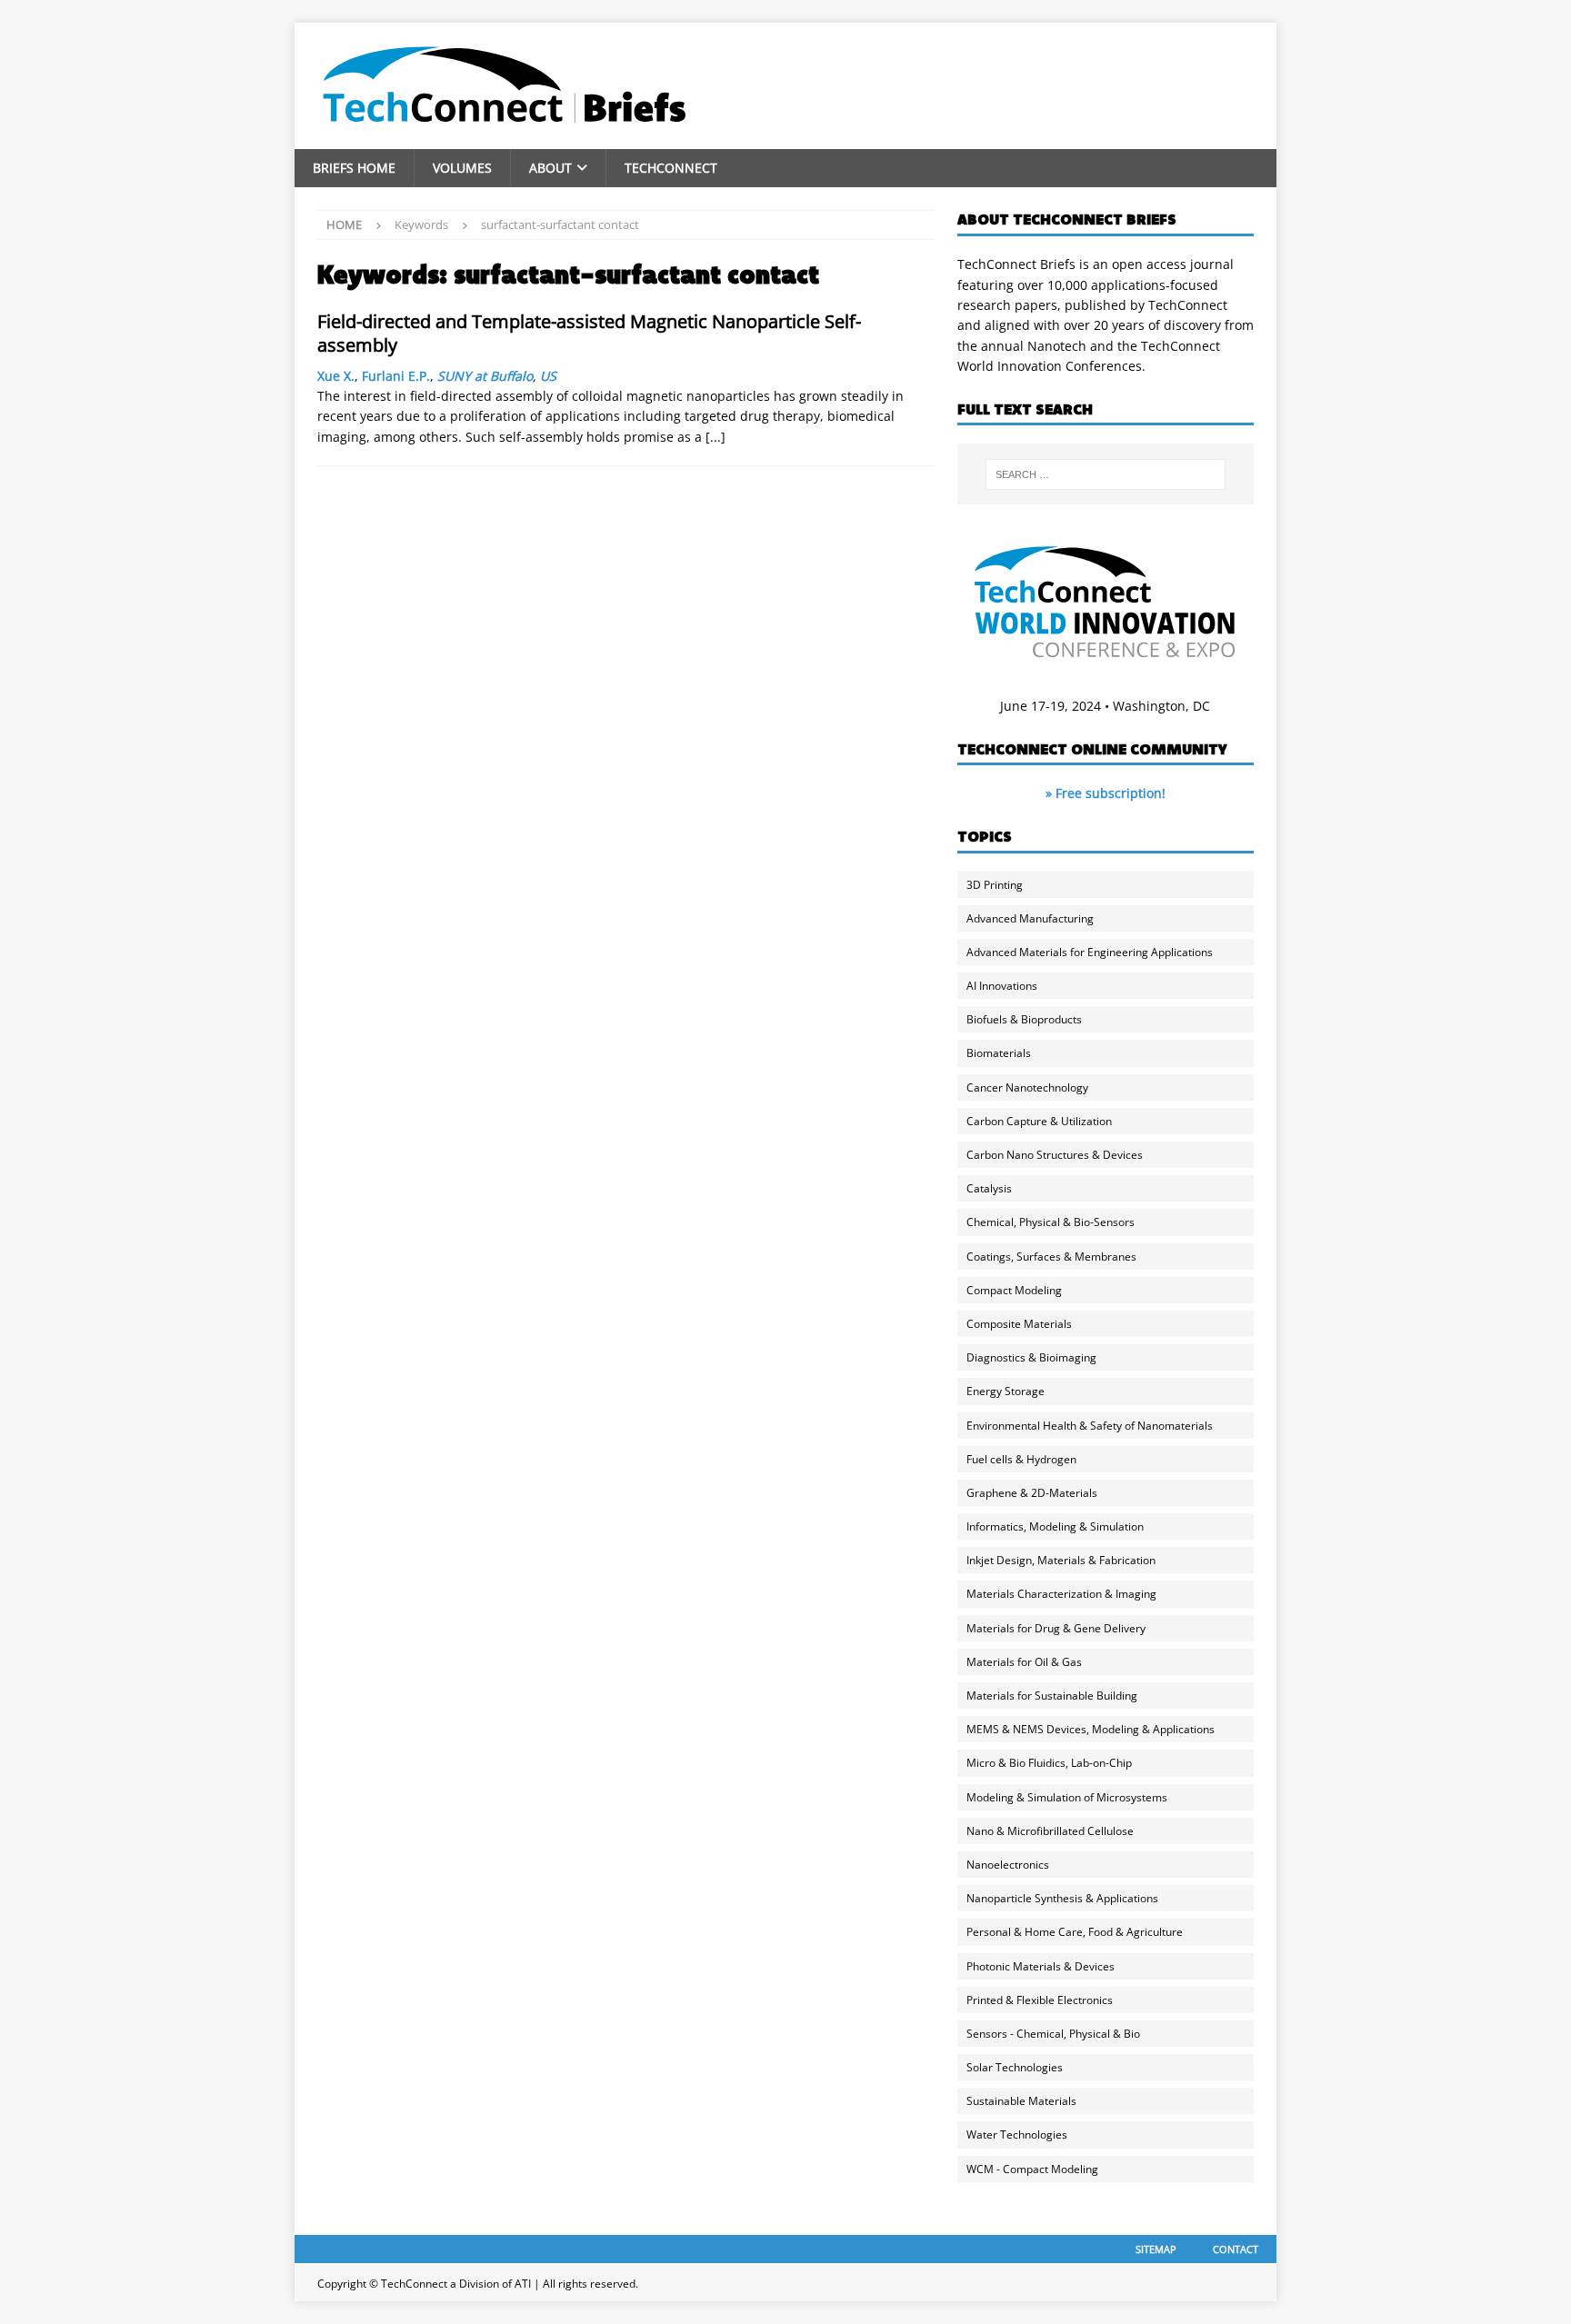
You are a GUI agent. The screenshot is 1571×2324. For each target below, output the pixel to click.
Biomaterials (999, 1053)
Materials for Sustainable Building (1052, 1696)
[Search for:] (1106, 474)
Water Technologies (1017, 2134)
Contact (1236, 2249)
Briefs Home (354, 168)
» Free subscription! (1106, 793)
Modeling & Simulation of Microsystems (1067, 1797)
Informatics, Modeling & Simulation (1055, 1526)
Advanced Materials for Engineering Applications (1090, 952)
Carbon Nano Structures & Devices (1055, 1155)
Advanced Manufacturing (1030, 918)
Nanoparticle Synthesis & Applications (1062, 1898)
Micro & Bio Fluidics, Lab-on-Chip (1049, 1763)
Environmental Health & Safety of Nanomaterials (1090, 1426)
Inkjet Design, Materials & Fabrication (1061, 1560)
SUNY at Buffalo (485, 376)
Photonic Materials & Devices (1041, 1966)
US (548, 376)
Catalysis (989, 1188)
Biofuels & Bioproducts (1024, 1019)
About (550, 168)
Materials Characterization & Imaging (1061, 1594)
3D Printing (995, 885)
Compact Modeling (1014, 1290)
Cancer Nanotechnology (1027, 1087)
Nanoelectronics (1008, 1865)
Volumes (462, 168)
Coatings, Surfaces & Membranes (1051, 1257)
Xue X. (336, 376)
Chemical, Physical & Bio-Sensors (1051, 1222)
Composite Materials (1019, 1324)
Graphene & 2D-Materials (1032, 1493)
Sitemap (1156, 2249)
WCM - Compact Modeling (1032, 2169)
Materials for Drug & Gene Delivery (1056, 1628)
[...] (715, 437)
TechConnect (671, 168)
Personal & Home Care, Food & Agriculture (1075, 1932)
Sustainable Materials (1021, 2101)
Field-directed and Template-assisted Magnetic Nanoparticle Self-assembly (589, 333)
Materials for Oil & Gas (1024, 1662)
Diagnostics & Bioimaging (1031, 1357)
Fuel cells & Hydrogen (1021, 1459)
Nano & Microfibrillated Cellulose (1050, 1831)
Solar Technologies (1015, 2067)
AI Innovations (1002, 986)
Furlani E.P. (396, 376)
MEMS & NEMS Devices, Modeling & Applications (1091, 1729)
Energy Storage (1006, 1391)
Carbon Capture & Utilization (1039, 1121)
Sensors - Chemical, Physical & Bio (1053, 2034)
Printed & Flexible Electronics (1040, 2000)
